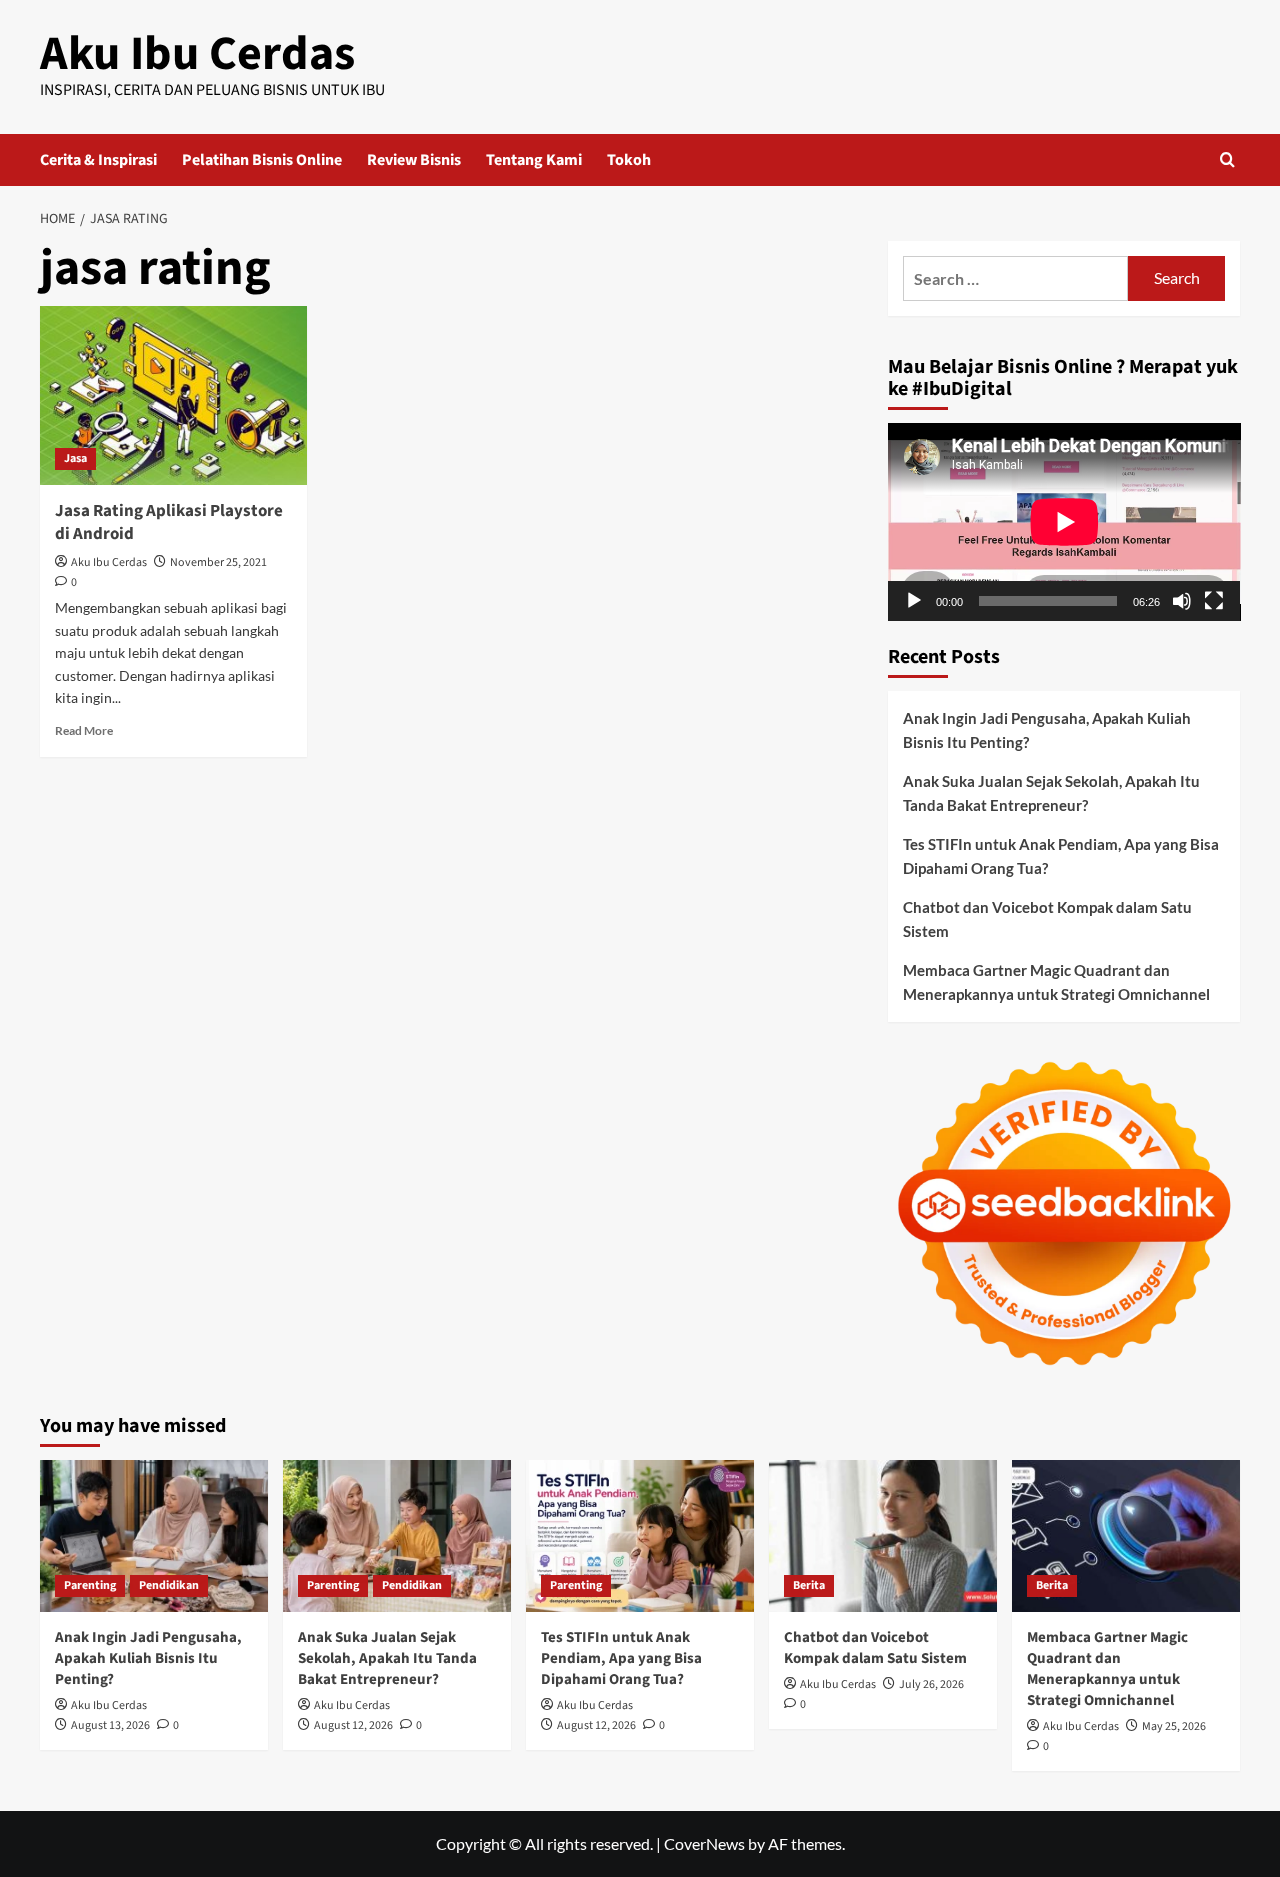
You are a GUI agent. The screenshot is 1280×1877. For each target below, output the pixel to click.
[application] (1064, 522)
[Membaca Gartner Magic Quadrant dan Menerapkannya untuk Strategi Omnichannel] (1126, 1536)
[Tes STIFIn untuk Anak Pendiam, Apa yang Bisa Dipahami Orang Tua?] (640, 1536)
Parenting (90, 1585)
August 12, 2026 (353, 1725)
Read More (84, 730)
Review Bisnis (414, 160)
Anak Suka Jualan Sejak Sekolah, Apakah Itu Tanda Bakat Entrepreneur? (1051, 793)
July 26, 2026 (931, 1684)
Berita (809, 1585)
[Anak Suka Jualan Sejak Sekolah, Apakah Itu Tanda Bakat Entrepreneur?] (397, 1536)
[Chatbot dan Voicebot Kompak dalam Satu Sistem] (883, 1536)
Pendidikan (169, 1585)
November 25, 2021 (218, 562)
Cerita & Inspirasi (98, 160)
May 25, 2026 (1174, 1726)
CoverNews (704, 1843)
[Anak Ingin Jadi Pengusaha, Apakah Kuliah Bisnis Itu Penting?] (154, 1536)
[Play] (914, 601)
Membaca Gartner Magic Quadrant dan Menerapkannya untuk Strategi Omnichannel (1056, 982)
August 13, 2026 (110, 1725)
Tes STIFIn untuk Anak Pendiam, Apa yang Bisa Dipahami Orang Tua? (1061, 856)
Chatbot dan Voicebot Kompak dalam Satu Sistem (1047, 919)
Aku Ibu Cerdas (197, 54)
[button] (1227, 159)
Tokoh (629, 160)
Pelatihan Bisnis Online (262, 160)
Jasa (75, 458)
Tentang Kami (534, 160)
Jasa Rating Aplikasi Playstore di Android (169, 523)
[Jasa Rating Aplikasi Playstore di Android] (173, 395)
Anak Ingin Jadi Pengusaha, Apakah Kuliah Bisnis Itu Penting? (1047, 730)
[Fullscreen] (1214, 601)
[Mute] (1182, 601)
